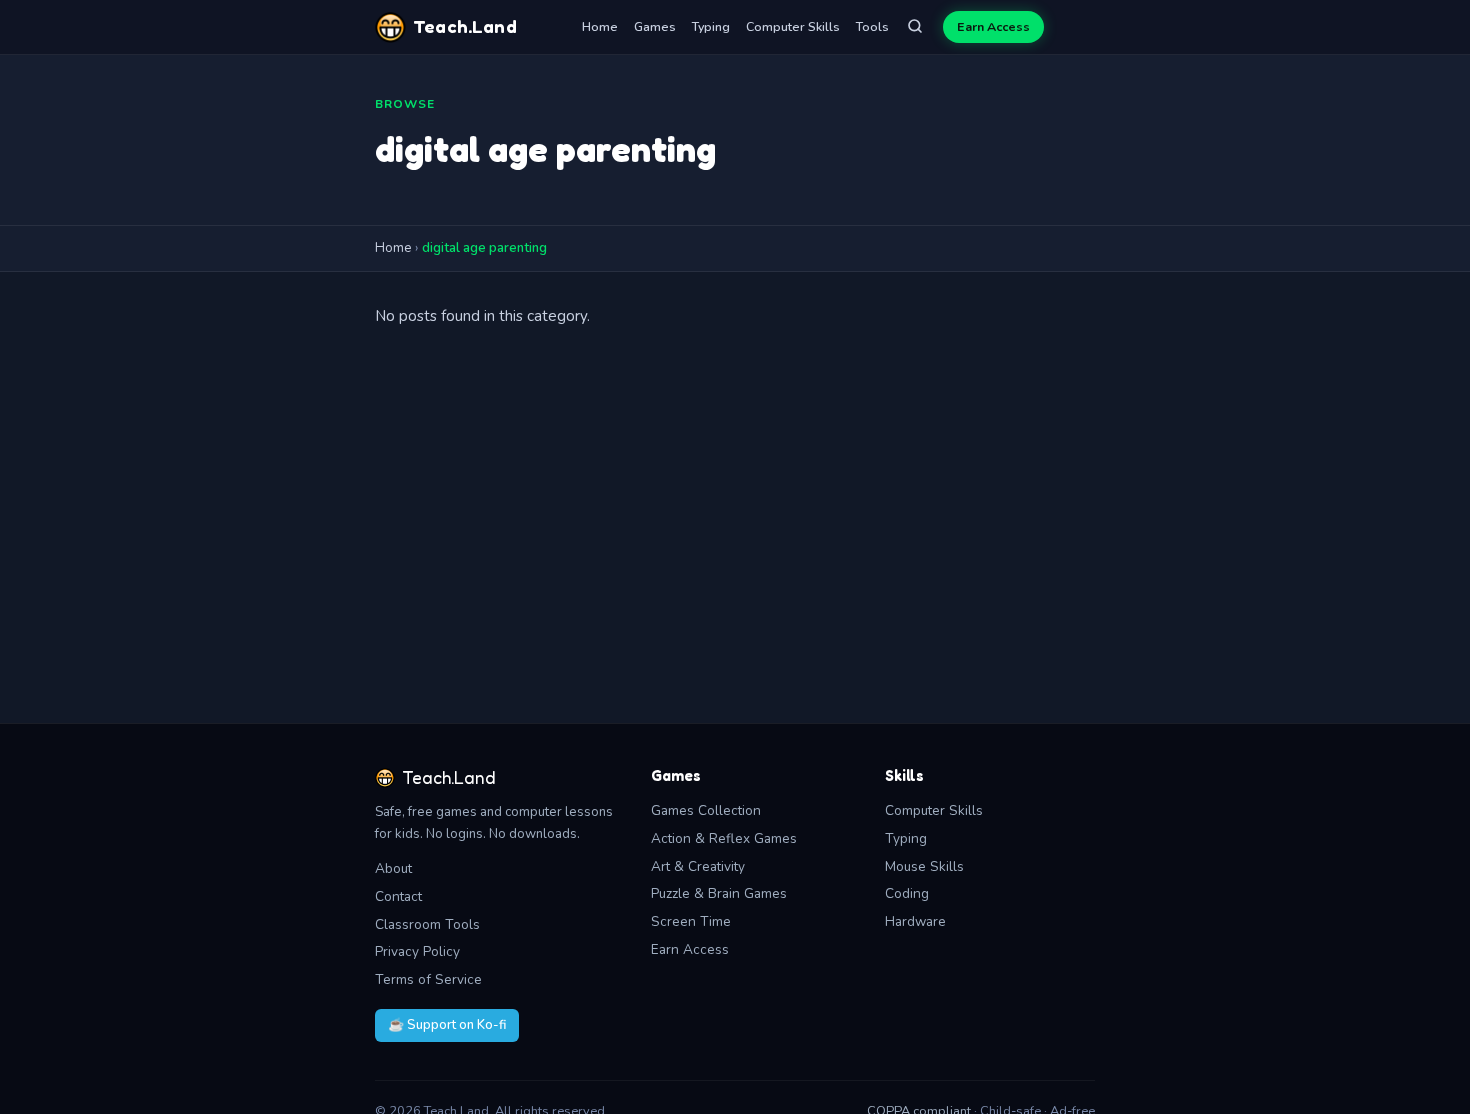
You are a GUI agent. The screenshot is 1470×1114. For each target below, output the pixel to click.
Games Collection (706, 810)
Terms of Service (428, 979)
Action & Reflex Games (724, 838)
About (393, 868)
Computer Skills (793, 26)
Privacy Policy (417, 951)
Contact (398, 896)
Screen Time (691, 921)
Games (655, 26)
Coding (907, 893)
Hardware (915, 921)
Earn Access (993, 26)
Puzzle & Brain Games (719, 893)
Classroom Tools (427, 924)
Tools (872, 26)
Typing (711, 26)
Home (600, 26)
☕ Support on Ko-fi (447, 1025)
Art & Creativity (698, 866)
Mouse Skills (924, 866)
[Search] (915, 27)
